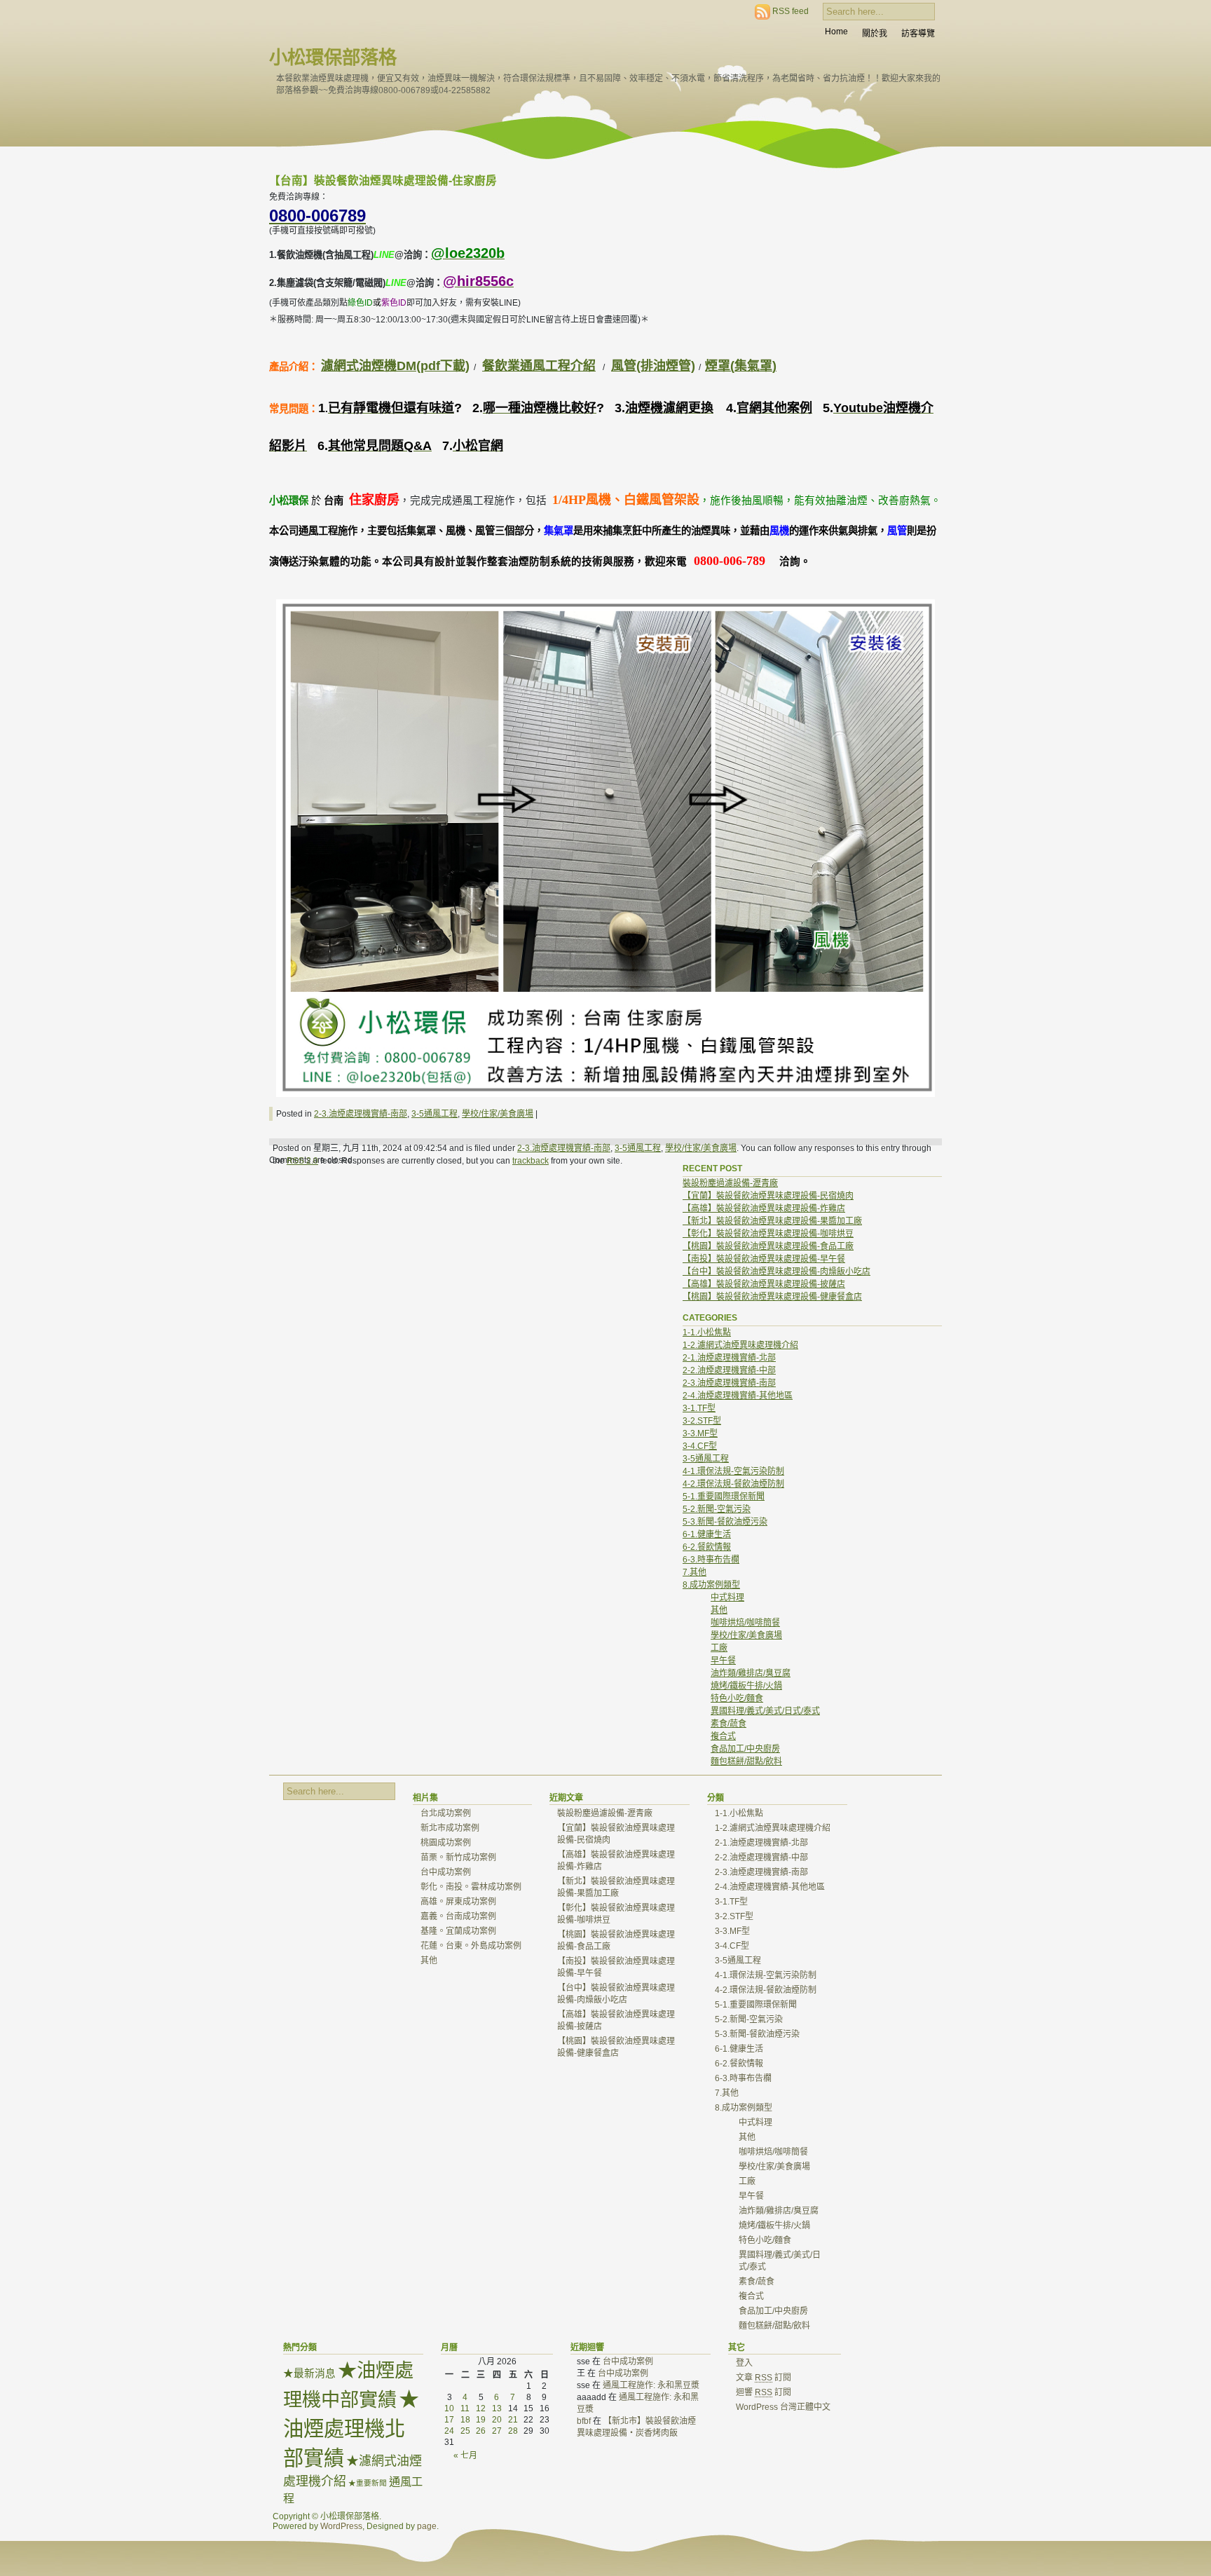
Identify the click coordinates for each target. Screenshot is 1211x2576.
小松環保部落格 (333, 57)
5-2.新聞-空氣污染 (717, 1509)
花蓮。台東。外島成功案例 (471, 1946)
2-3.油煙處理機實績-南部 (361, 1114)
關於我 (875, 34)
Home (836, 32)
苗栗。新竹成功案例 (458, 1858)
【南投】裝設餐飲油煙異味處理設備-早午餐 (764, 1259)
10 (449, 2408)
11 (465, 2408)
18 (465, 2420)
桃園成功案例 (446, 1843)
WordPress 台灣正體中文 (783, 2407)
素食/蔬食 (728, 1724)
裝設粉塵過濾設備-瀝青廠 (730, 1183)
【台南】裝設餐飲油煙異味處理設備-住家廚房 (383, 180)
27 (497, 2431)
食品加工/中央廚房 (745, 1749)
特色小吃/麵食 (737, 1698)
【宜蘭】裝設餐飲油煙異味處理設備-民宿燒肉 (768, 1196)
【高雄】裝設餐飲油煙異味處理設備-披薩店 (764, 1284)
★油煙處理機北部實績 (351, 2428)
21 (513, 2420)
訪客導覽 (918, 34)
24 (449, 2431)
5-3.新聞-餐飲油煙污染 (725, 1522)
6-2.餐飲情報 (707, 1547)
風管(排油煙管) (653, 366)
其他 (719, 1610)
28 (513, 2431)
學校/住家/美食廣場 (498, 1114)
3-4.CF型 (700, 1446)
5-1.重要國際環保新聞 (724, 1497)
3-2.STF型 (702, 1421)
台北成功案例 (446, 1813)
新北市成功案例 (450, 1828)
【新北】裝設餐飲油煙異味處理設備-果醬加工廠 (772, 1221)
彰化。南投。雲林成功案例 (471, 1887)
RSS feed (791, 11)
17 (449, 2420)
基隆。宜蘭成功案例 (458, 1931)
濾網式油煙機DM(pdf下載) (395, 366)
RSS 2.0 (302, 1161)
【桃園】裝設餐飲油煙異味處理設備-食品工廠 (768, 1246)
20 (497, 2420)
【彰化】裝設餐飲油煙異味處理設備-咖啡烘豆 (768, 1234)
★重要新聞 (368, 2483)
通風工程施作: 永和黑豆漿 (651, 2385)
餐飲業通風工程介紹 (539, 366)
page (427, 2526)
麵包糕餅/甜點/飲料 (746, 1761)
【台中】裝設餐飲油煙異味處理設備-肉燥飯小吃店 (776, 1272)
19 (481, 2420)
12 (481, 2408)
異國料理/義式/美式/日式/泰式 (765, 1711)
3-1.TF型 (699, 1408)
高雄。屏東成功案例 (458, 1902)
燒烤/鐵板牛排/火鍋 (746, 1686)
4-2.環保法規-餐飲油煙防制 (733, 1484)
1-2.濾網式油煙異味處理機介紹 (740, 1345)
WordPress (341, 2526)
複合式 (723, 1736)
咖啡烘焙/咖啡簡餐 (745, 1623)
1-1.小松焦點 (707, 1333)
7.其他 (695, 1572)
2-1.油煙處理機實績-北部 (729, 1358)
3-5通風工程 (435, 1114)
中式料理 (727, 1597)
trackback (531, 1161)
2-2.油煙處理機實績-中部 (729, 1370)
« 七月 (465, 2455)
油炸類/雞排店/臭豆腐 (751, 1673)
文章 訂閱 (764, 2378)
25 (465, 2431)
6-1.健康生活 (707, 1534)
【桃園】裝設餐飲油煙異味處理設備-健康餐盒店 (772, 1297)
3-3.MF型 (700, 1433)
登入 (744, 2363)
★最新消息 (309, 2373)
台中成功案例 (446, 1872)
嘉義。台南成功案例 (458, 1916)
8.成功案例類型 (711, 1585)
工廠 (719, 1648)
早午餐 (723, 1661)
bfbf (584, 2421)
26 (481, 2431)
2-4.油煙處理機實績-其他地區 (738, 1396)
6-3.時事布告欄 (711, 1560)
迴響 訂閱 (764, 2392)
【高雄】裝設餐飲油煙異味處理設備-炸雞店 (764, 1208)
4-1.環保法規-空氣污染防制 (733, 1471)
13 (497, 2408)
